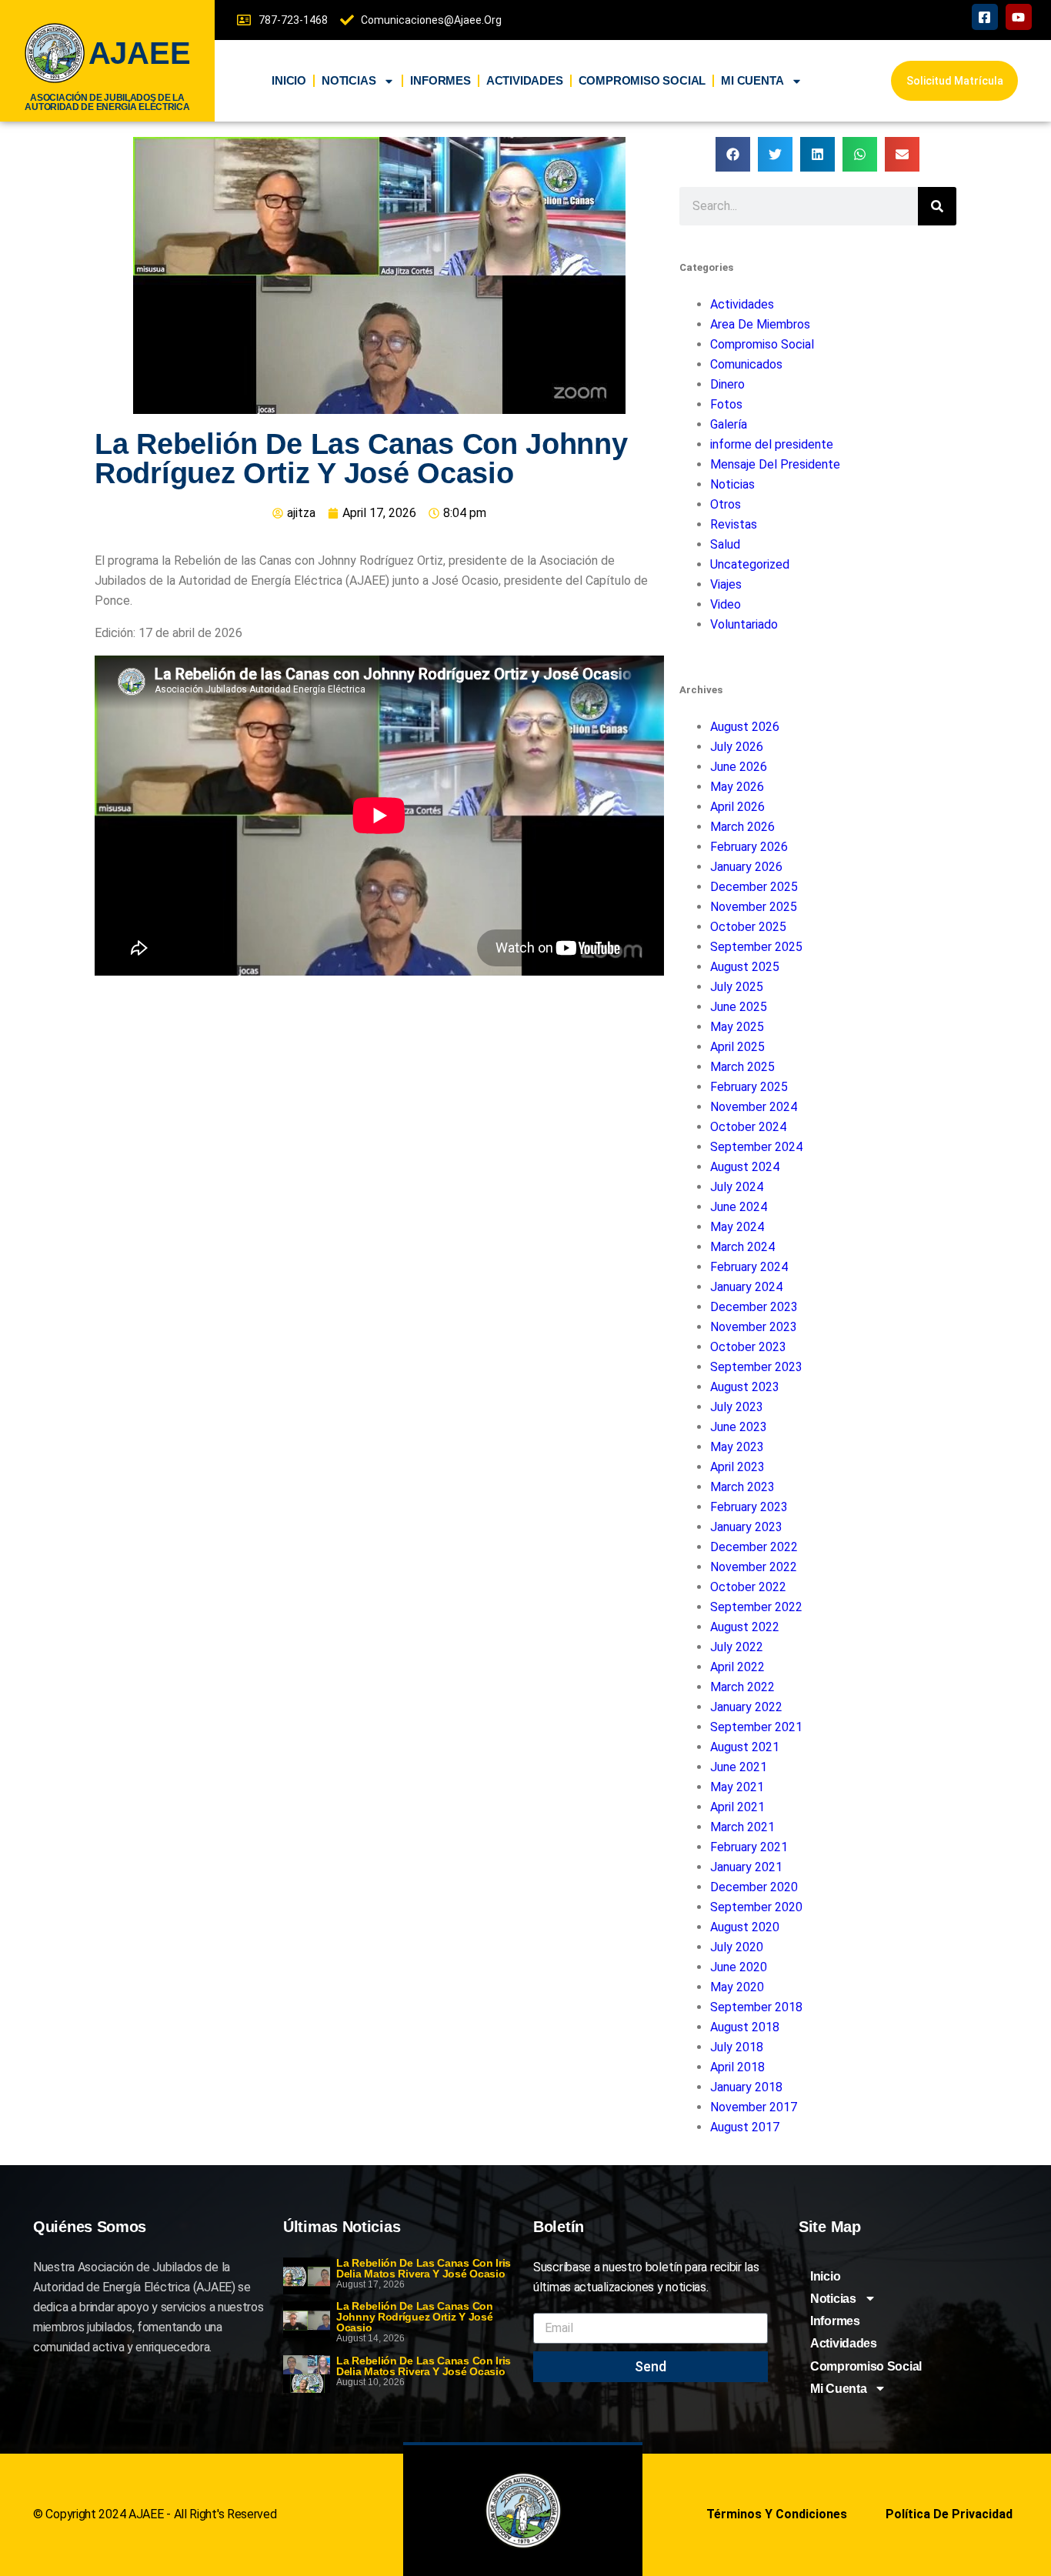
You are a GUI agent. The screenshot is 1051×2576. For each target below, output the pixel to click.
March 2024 (742, 1247)
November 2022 (754, 1567)
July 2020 (737, 1947)
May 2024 (737, 1227)
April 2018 (737, 2067)
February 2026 (749, 847)
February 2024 (749, 1267)
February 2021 (749, 1847)
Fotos (726, 404)
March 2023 (742, 1487)
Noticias (349, 80)
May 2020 (737, 1987)
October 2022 (748, 1587)
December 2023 (754, 1307)
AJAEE (140, 53)
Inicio (289, 80)
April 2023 (737, 1467)
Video (726, 604)
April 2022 (737, 1667)
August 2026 (745, 727)
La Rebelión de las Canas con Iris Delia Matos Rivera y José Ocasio (424, 2268)
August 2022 (745, 1627)
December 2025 (754, 887)
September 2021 (756, 1727)
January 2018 (746, 2087)
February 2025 (749, 1087)
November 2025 (754, 907)
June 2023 (739, 1427)
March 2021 (742, 1827)
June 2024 (739, 1207)
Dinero (727, 384)
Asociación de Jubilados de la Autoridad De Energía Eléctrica (107, 102)
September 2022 (756, 1607)
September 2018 (756, 2007)
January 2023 (746, 1527)
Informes (440, 80)
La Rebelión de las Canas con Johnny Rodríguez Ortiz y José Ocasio (415, 2317)
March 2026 (742, 827)
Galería (729, 424)
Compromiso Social (642, 80)
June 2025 (739, 1007)
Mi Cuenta (752, 80)
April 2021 (737, 1807)
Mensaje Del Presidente (775, 464)
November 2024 (754, 1107)
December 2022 (754, 1547)
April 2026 (737, 807)
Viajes (726, 584)
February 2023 (749, 1507)
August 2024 (745, 1167)
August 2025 (745, 967)
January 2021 (746, 1867)
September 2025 (756, 947)
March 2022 (742, 1687)
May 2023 (737, 1447)
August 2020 (745, 1927)
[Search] (937, 206)
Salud (725, 544)
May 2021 (737, 1787)
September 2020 (756, 1907)
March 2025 (742, 1067)
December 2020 (754, 1887)
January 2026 (746, 867)
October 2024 (748, 1127)
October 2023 (748, 1347)
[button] (733, 154)
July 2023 (737, 1407)
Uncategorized (750, 564)
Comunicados (746, 364)
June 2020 (739, 1967)
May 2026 (737, 787)
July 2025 (737, 987)
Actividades (525, 80)
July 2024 (737, 1187)
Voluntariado (744, 624)
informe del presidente (772, 444)
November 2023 (754, 1327)
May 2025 (737, 1027)
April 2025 (737, 1047)
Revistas (734, 524)
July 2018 (737, 2047)
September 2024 (756, 1147)
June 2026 (739, 767)
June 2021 (739, 1767)
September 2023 (756, 1367)
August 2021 (745, 1747)
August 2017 (745, 2127)
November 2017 (754, 2107)
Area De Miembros (760, 324)
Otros (726, 504)
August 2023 (745, 1387)
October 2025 (748, 927)
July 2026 (737, 747)
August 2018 (745, 2027)
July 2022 (737, 1647)
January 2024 (746, 1287)
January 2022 (746, 1707)
